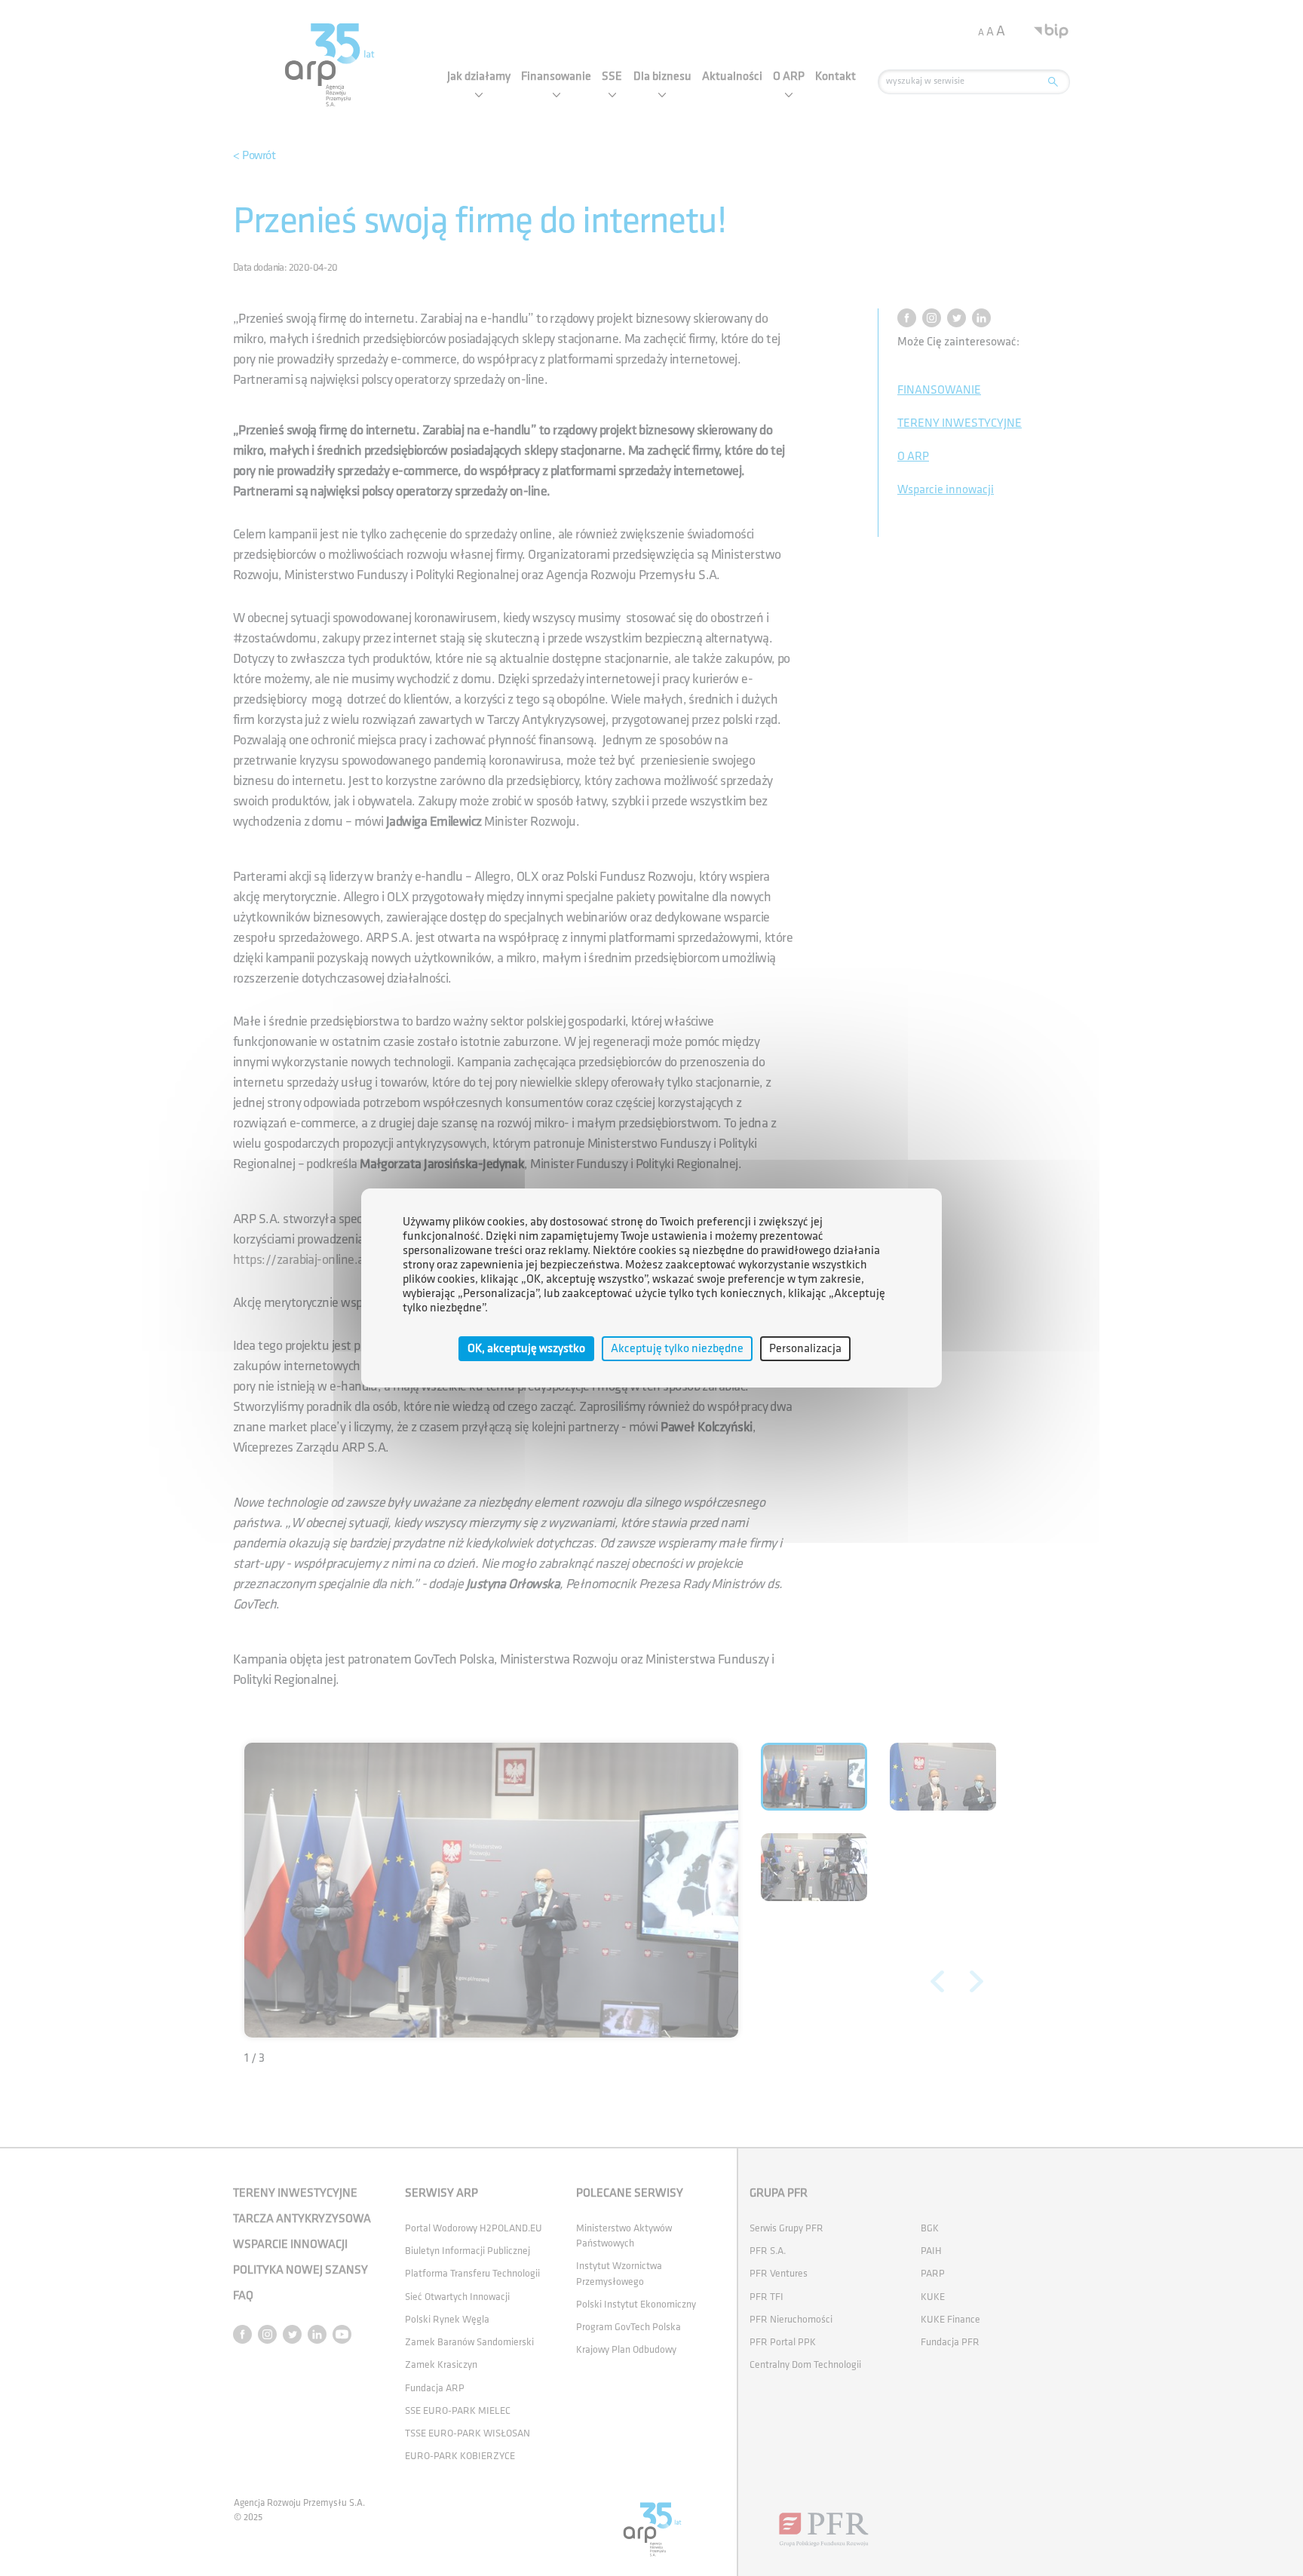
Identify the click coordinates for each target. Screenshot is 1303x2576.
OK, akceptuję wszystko (526, 1349)
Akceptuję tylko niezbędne (677, 1349)
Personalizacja (805, 1349)
